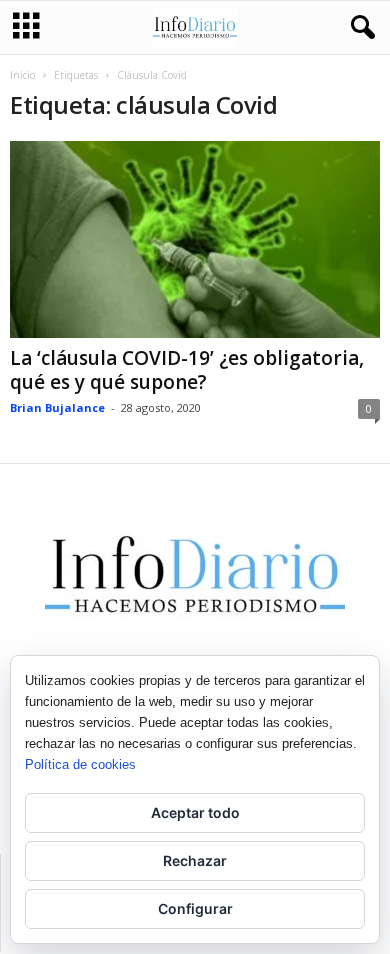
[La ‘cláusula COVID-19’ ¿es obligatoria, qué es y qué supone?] (195, 239)
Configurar (195, 908)
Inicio (22, 75)
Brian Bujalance (57, 407)
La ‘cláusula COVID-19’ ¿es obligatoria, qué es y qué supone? (187, 370)
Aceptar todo (195, 812)
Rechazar (195, 860)
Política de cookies (80, 764)
